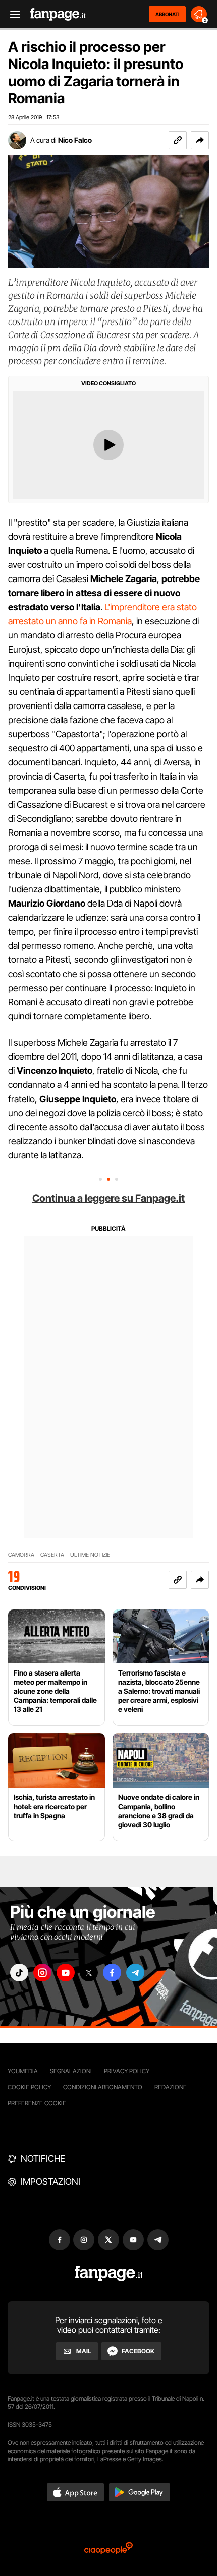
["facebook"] (112, 1973)
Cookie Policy (29, 2087)
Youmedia (23, 2071)
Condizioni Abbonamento (103, 2087)
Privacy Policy (127, 2071)
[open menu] (12, 14)
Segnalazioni (71, 2071)
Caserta (52, 1555)
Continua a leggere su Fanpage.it (108, 1198)
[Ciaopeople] (108, 2549)
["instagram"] (42, 1973)
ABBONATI (167, 14)
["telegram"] (135, 1973)
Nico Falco (75, 140)
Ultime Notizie (90, 1555)
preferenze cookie (37, 2103)
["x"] (89, 1973)
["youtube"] (66, 1973)
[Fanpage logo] (58, 14)
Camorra (21, 1555)
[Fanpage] (109, 2273)
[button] (200, 140)
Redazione (171, 2087)
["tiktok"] (19, 1973)
